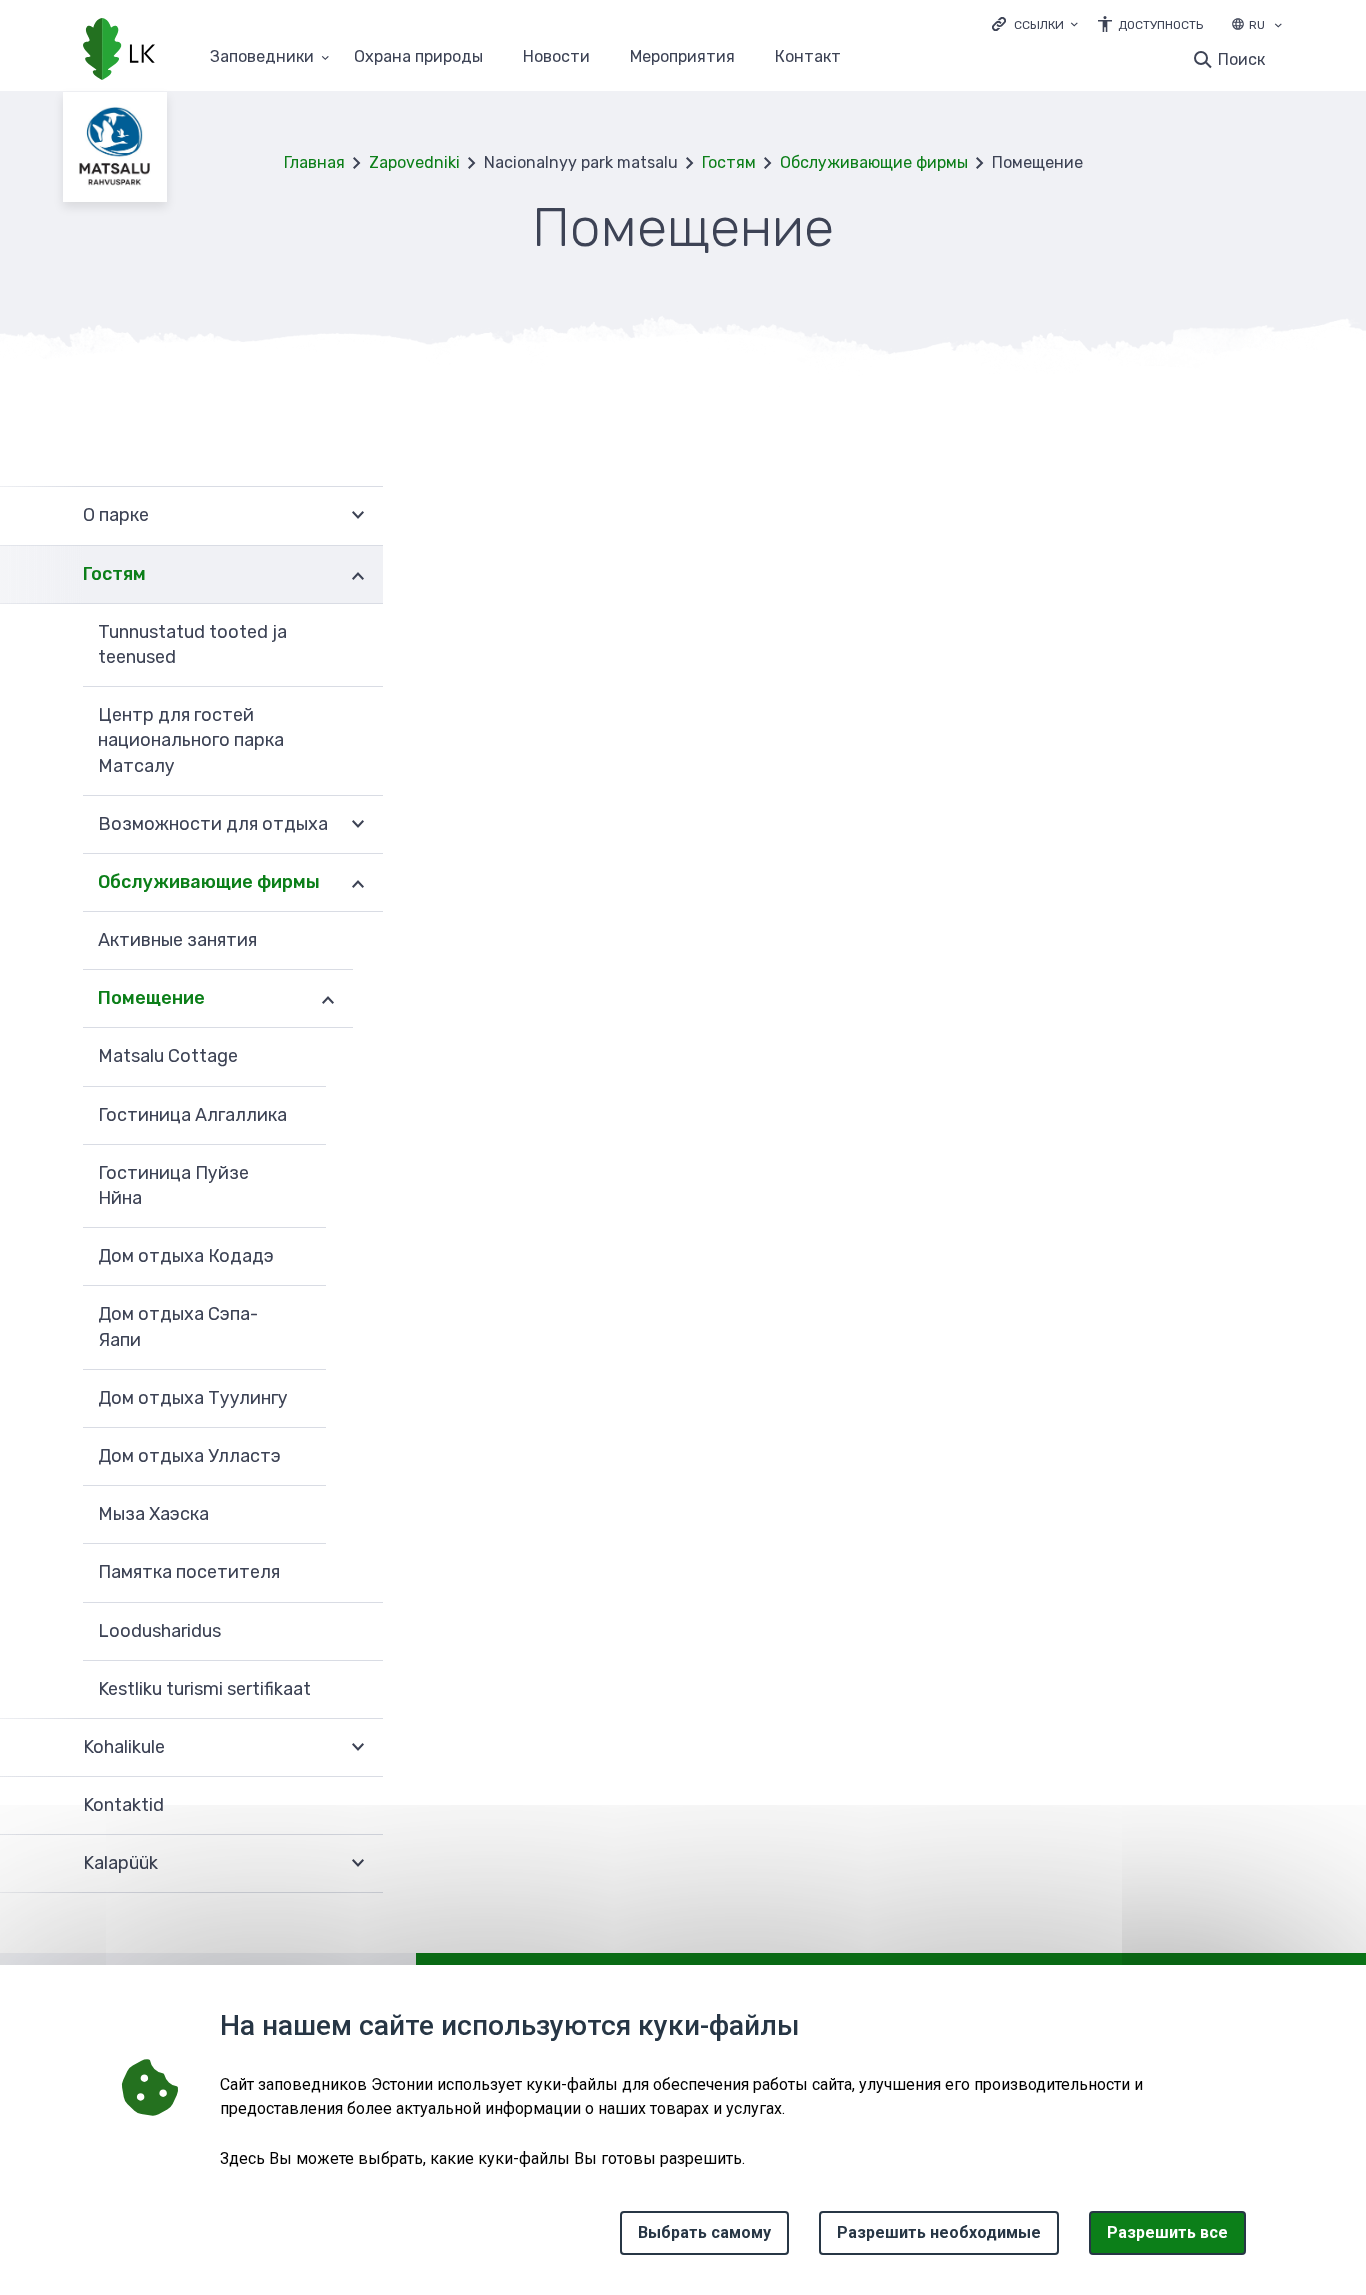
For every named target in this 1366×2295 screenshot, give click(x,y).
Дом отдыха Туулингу (193, 1398)
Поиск (1241, 59)
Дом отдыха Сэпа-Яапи (178, 1326)
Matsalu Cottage (168, 1056)
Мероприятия (682, 57)
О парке (116, 515)
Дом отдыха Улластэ (189, 1456)
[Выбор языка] (1278, 27)
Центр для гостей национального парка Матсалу (191, 740)
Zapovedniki (414, 162)
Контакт (808, 57)
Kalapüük (120, 1863)
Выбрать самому (704, 2232)
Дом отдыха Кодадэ (186, 1256)
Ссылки (1039, 25)
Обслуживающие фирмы (874, 162)
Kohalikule (124, 1747)
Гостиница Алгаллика (192, 1115)
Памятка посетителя (189, 1572)
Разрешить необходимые (939, 2232)
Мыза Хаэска (153, 1514)
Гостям (729, 162)
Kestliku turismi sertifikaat (204, 1689)
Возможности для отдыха (213, 824)
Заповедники (262, 57)
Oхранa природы (418, 57)
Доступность (1160, 25)
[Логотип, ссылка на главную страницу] (119, 51)
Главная (314, 162)
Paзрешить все (1167, 2232)
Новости (556, 57)
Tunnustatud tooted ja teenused (192, 644)
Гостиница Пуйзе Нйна (173, 1185)
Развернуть (358, 515)
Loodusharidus (159, 1631)
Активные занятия (177, 940)
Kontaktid (123, 1805)
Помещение (151, 998)
